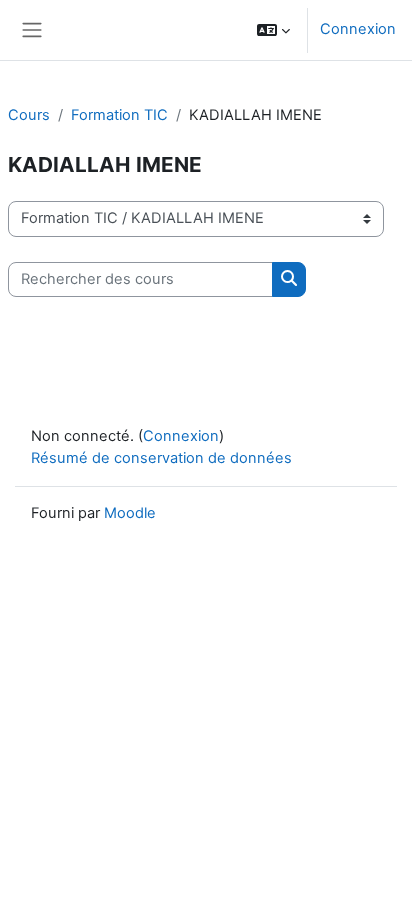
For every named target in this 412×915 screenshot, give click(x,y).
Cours (29, 115)
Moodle (130, 513)
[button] (273, 30)
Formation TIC (119, 115)
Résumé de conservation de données (161, 458)
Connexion (358, 29)
